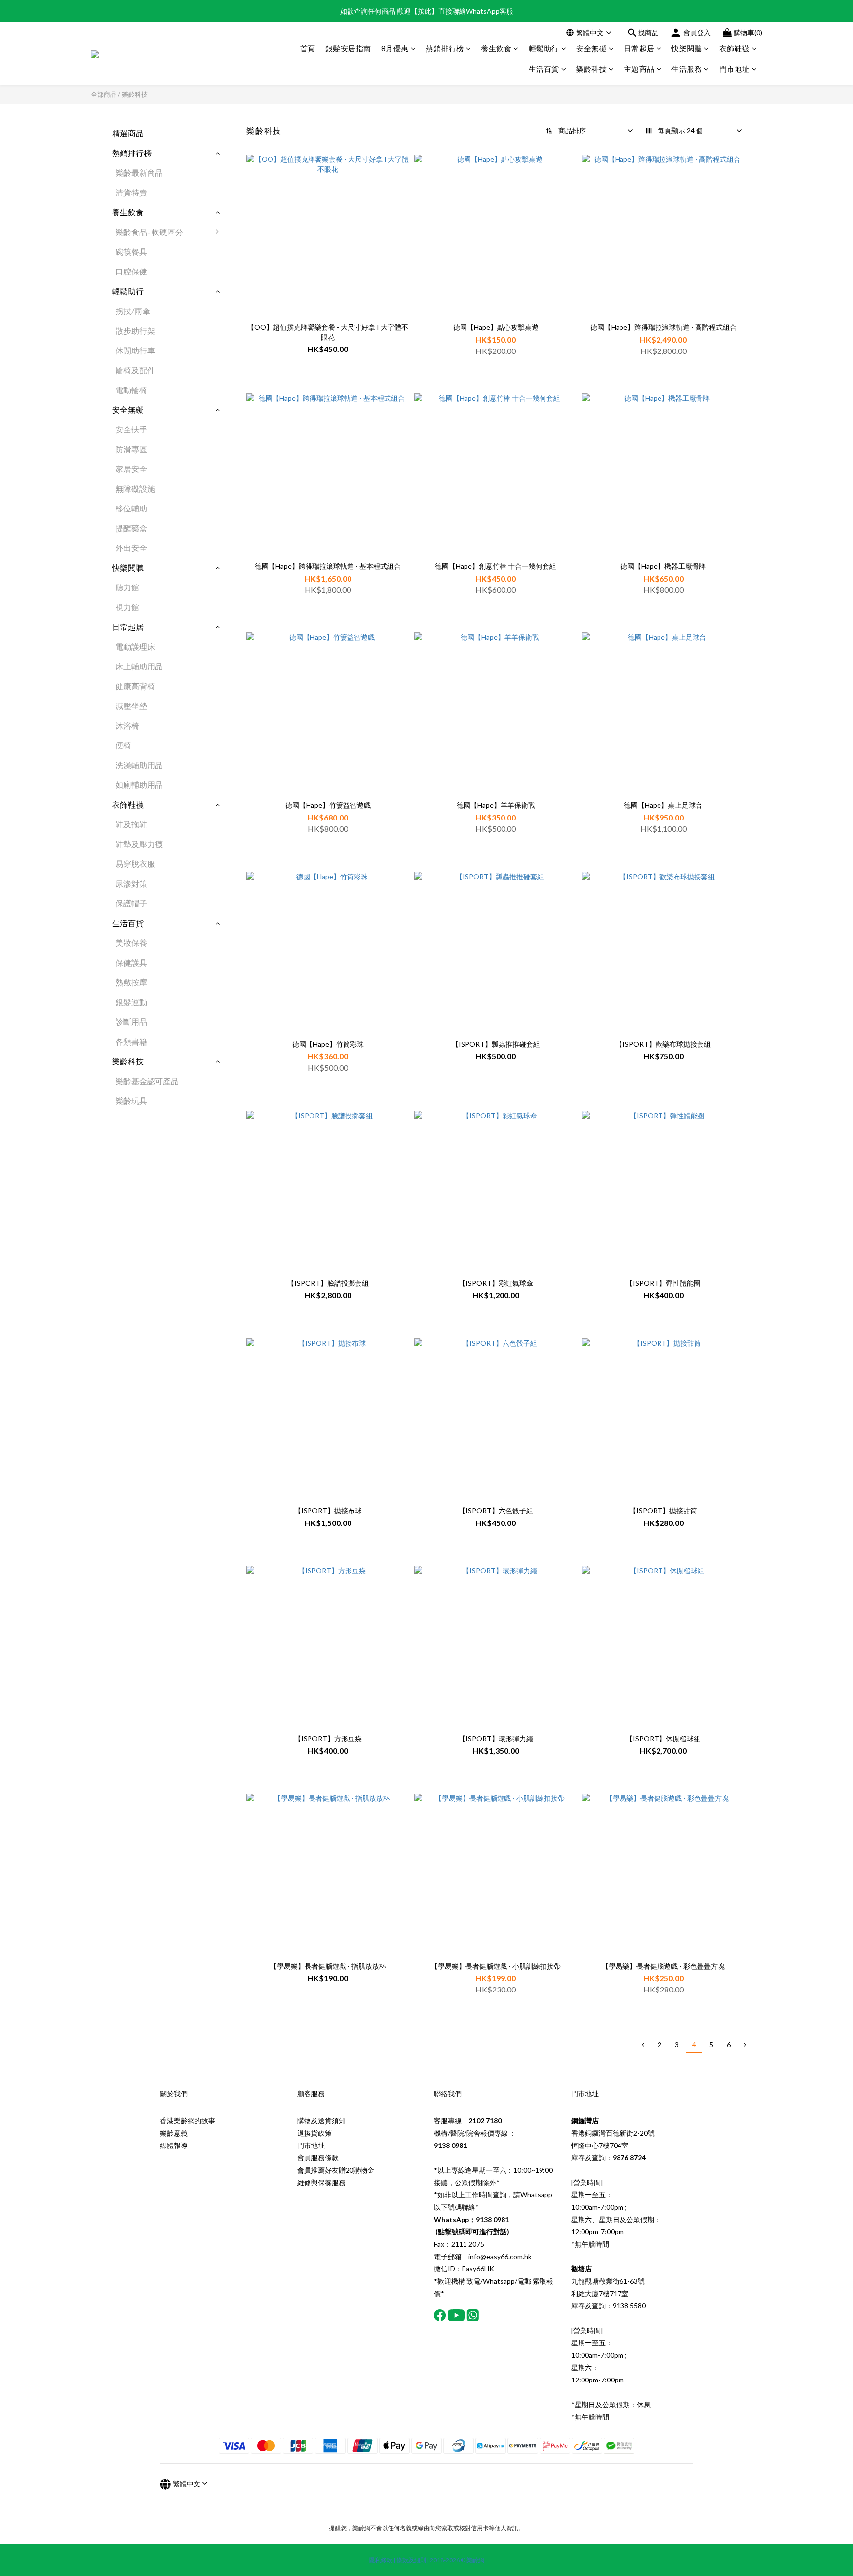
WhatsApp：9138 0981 (471, 2219)
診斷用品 (131, 1022)
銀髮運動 (131, 1002)
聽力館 (127, 587)
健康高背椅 (135, 686)
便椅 (123, 745)
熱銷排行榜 (445, 48)
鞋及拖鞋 (131, 824)
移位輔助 (131, 508)
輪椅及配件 (135, 370)
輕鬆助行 (544, 48)
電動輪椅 (131, 390)
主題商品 (639, 69)
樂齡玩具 (131, 1101)
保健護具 (131, 962)
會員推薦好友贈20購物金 (336, 2170)
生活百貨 (544, 69)
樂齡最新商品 (139, 173)
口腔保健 (131, 271)
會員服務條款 (318, 2158)
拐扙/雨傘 (133, 311)
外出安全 (131, 548)
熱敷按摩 (131, 982)
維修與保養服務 (321, 2182)
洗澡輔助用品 (139, 765)
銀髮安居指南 (348, 48)
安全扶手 (131, 429)
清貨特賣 (131, 192)
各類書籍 (131, 1041)
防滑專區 (131, 449)
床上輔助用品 (139, 666)
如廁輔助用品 (139, 785)
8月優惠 (395, 48)
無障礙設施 (135, 488)
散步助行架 (135, 331)
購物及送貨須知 (321, 2121)
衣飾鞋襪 (735, 48)
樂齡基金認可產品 (147, 1081)
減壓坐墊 (131, 706)
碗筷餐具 (131, 252)
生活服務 (687, 69)
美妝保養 (131, 943)
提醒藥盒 (131, 528)
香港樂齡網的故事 (188, 2121)
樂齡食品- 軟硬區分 (149, 232)
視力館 (127, 607)
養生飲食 (496, 48)
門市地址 (735, 69)
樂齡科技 (591, 69)
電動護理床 (135, 646)
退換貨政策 (314, 2133)
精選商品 (128, 133)
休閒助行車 (135, 350)
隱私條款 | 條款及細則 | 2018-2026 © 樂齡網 (426, 2560)
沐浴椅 (127, 725)
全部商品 (104, 94)
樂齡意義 (174, 2133)
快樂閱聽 (687, 48)
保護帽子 (131, 903)
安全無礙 (591, 48)
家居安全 (131, 469)
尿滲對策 (131, 883)
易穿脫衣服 (135, 864)
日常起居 (639, 48)
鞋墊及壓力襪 (139, 844)
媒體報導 (174, 2145)
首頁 (308, 48)
